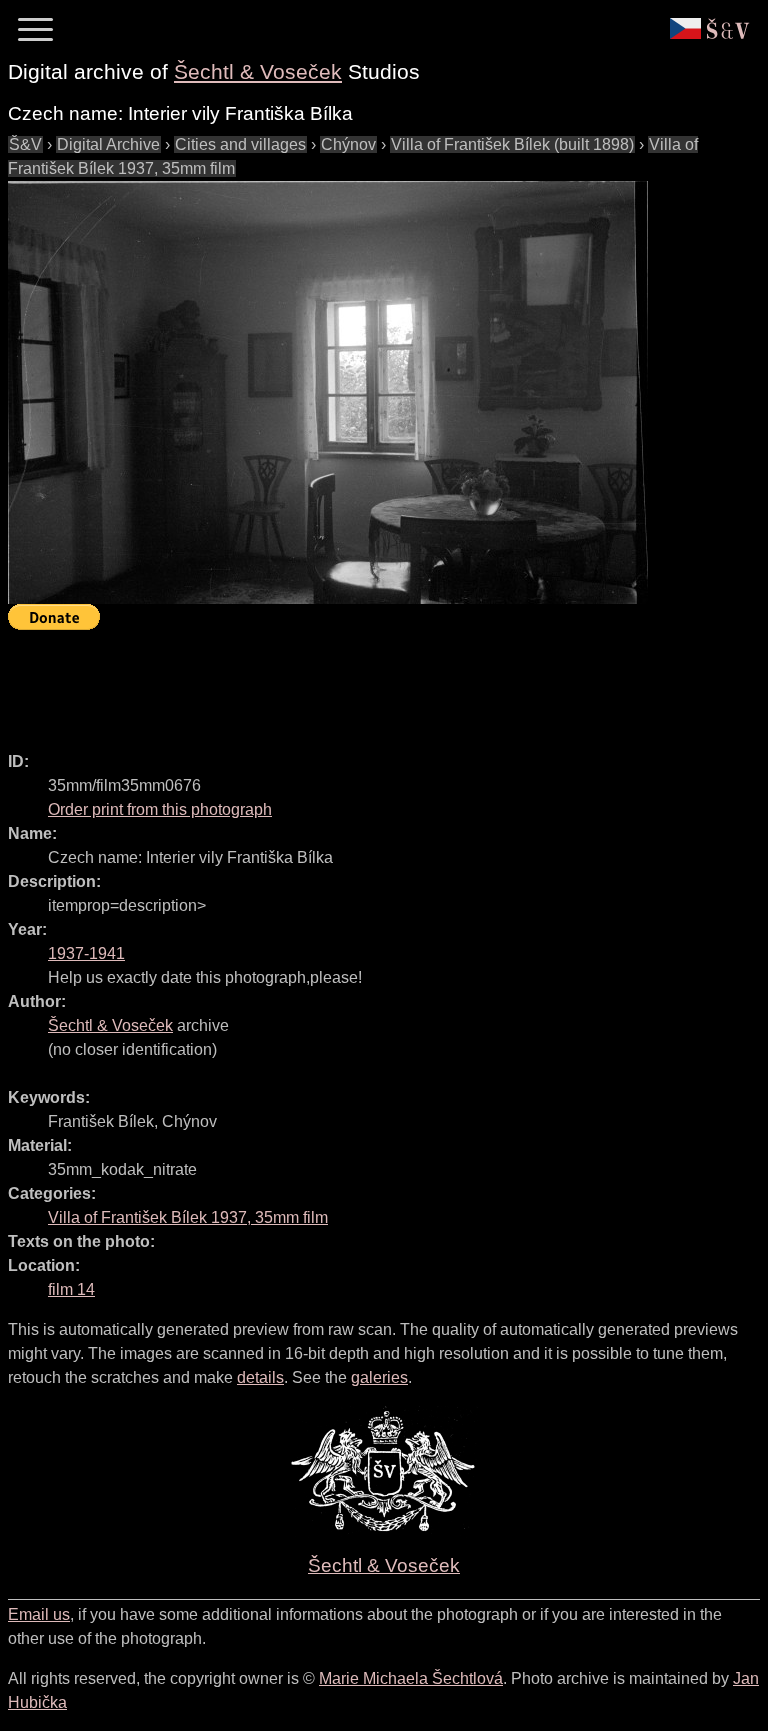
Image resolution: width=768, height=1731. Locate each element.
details (260, 1377)
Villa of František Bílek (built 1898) (512, 144)
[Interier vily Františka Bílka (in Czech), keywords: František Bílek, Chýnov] (328, 392)
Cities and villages (240, 144)
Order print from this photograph (160, 809)
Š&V (25, 144)
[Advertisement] (372, 682)
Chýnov (348, 144)
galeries (379, 1377)
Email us (39, 1614)
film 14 (71, 1289)
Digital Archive (108, 144)
